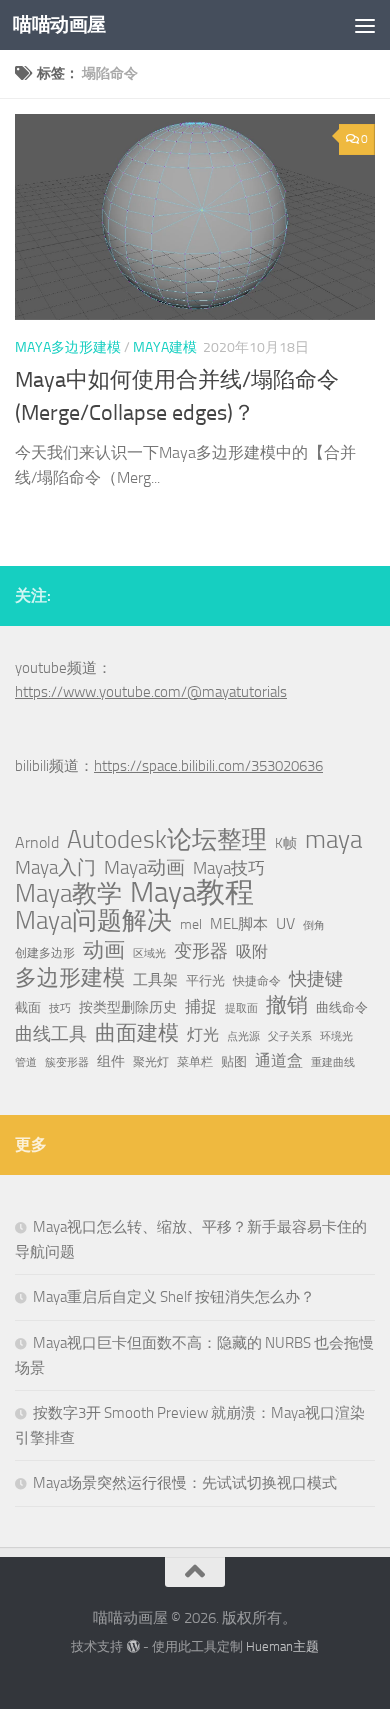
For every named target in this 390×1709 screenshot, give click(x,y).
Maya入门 (55, 867)
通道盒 (279, 1060)
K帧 (286, 843)
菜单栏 (195, 1062)
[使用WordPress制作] (132, 1646)
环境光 (336, 1036)
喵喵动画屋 (59, 24)
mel (191, 924)
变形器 (201, 951)
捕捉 (201, 1007)
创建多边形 (45, 953)
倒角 (314, 925)
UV (285, 923)
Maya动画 (144, 867)
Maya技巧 (229, 868)
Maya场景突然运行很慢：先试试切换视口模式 (185, 1483)
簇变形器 (67, 1062)
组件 (111, 1061)
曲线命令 (342, 1007)
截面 (28, 1007)
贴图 (234, 1061)
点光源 (243, 1036)
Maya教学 (68, 894)
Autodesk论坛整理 (167, 840)
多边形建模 (70, 978)
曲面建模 (137, 1033)
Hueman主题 (282, 1646)
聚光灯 (151, 1062)
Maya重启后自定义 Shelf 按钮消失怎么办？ (174, 1297)
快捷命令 (257, 981)
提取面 (241, 1008)
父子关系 (290, 1036)
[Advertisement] (195, 205)
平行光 (205, 980)
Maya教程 (192, 893)
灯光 (203, 1034)
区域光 (149, 953)
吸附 (252, 952)
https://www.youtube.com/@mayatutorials (151, 692)
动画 (104, 950)
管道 (26, 1062)
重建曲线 (333, 1062)
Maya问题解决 (93, 921)
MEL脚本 (239, 924)
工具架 (155, 980)
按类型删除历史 (128, 1007)
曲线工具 (51, 1034)
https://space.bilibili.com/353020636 (208, 766)
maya (333, 840)
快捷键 (316, 979)
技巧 (60, 1008)
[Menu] (365, 25)
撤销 (287, 1005)
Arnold (37, 843)
